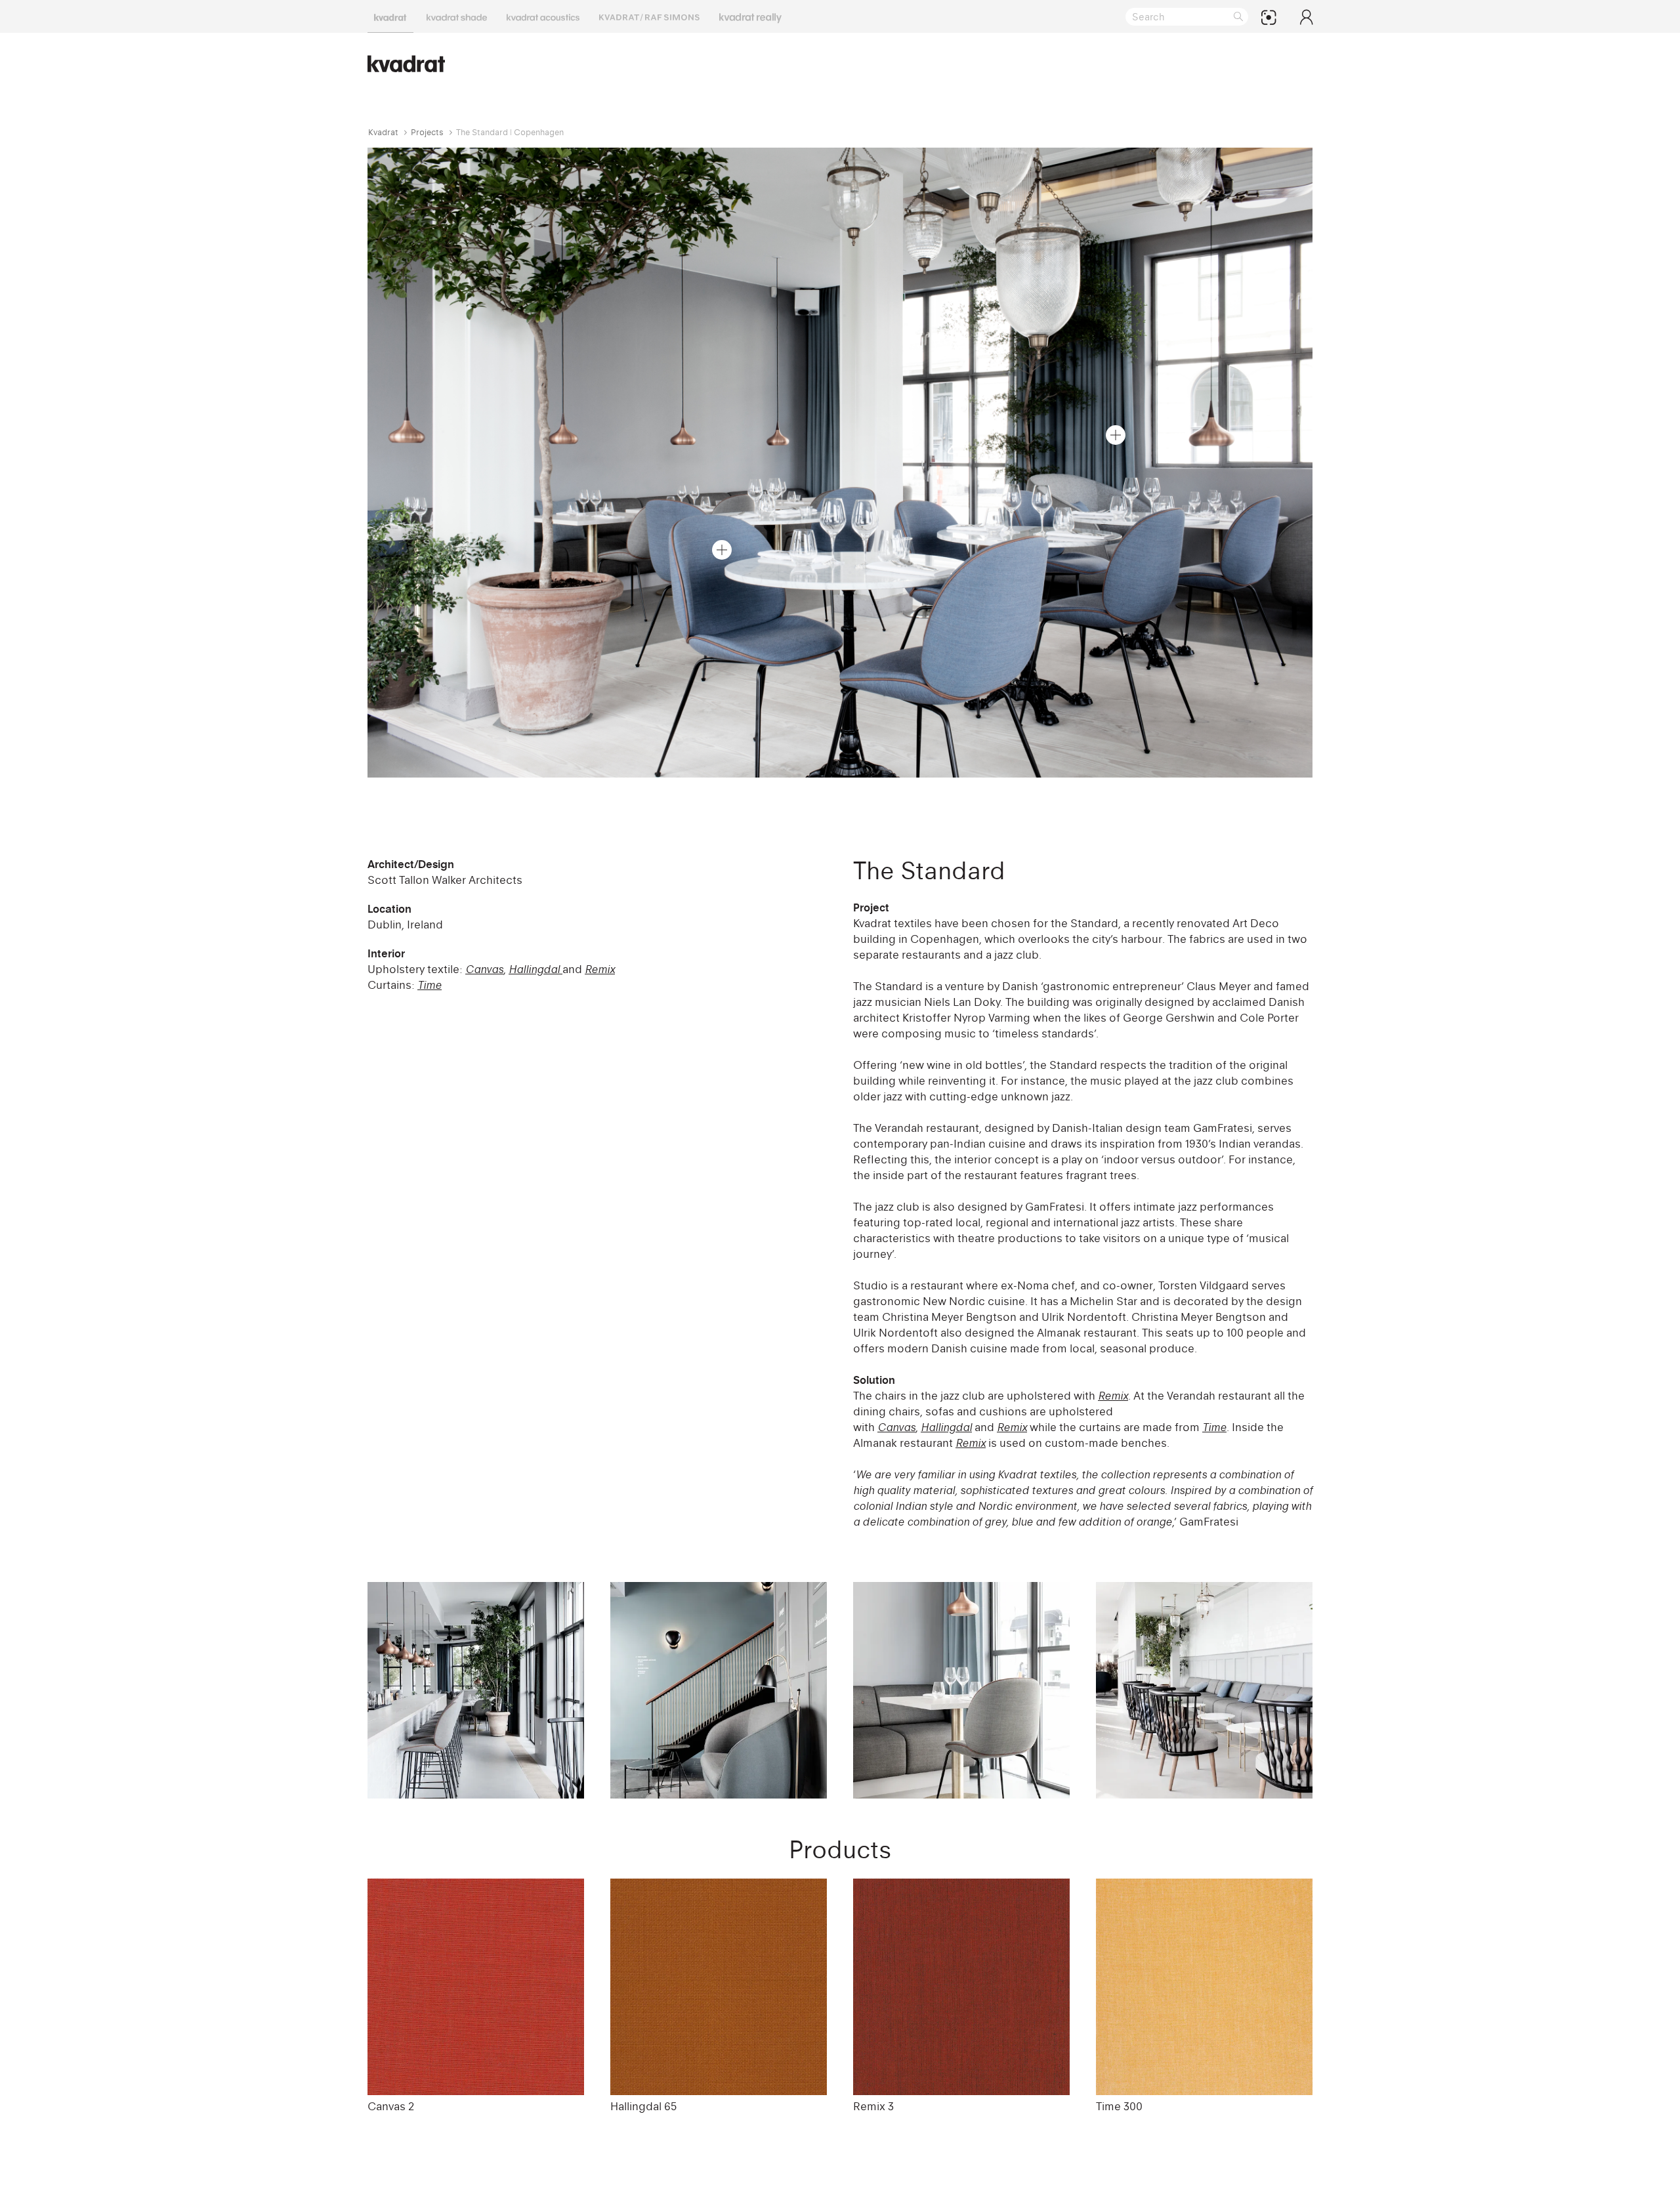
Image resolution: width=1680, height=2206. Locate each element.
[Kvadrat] (390, 16)
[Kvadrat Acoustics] (543, 16)
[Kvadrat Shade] (457, 16)
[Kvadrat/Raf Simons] (649, 16)
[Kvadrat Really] (750, 16)
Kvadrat (383, 132)
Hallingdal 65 (643, 2106)
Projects (427, 132)
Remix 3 (873, 2106)
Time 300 (1119, 2106)
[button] (1116, 435)
